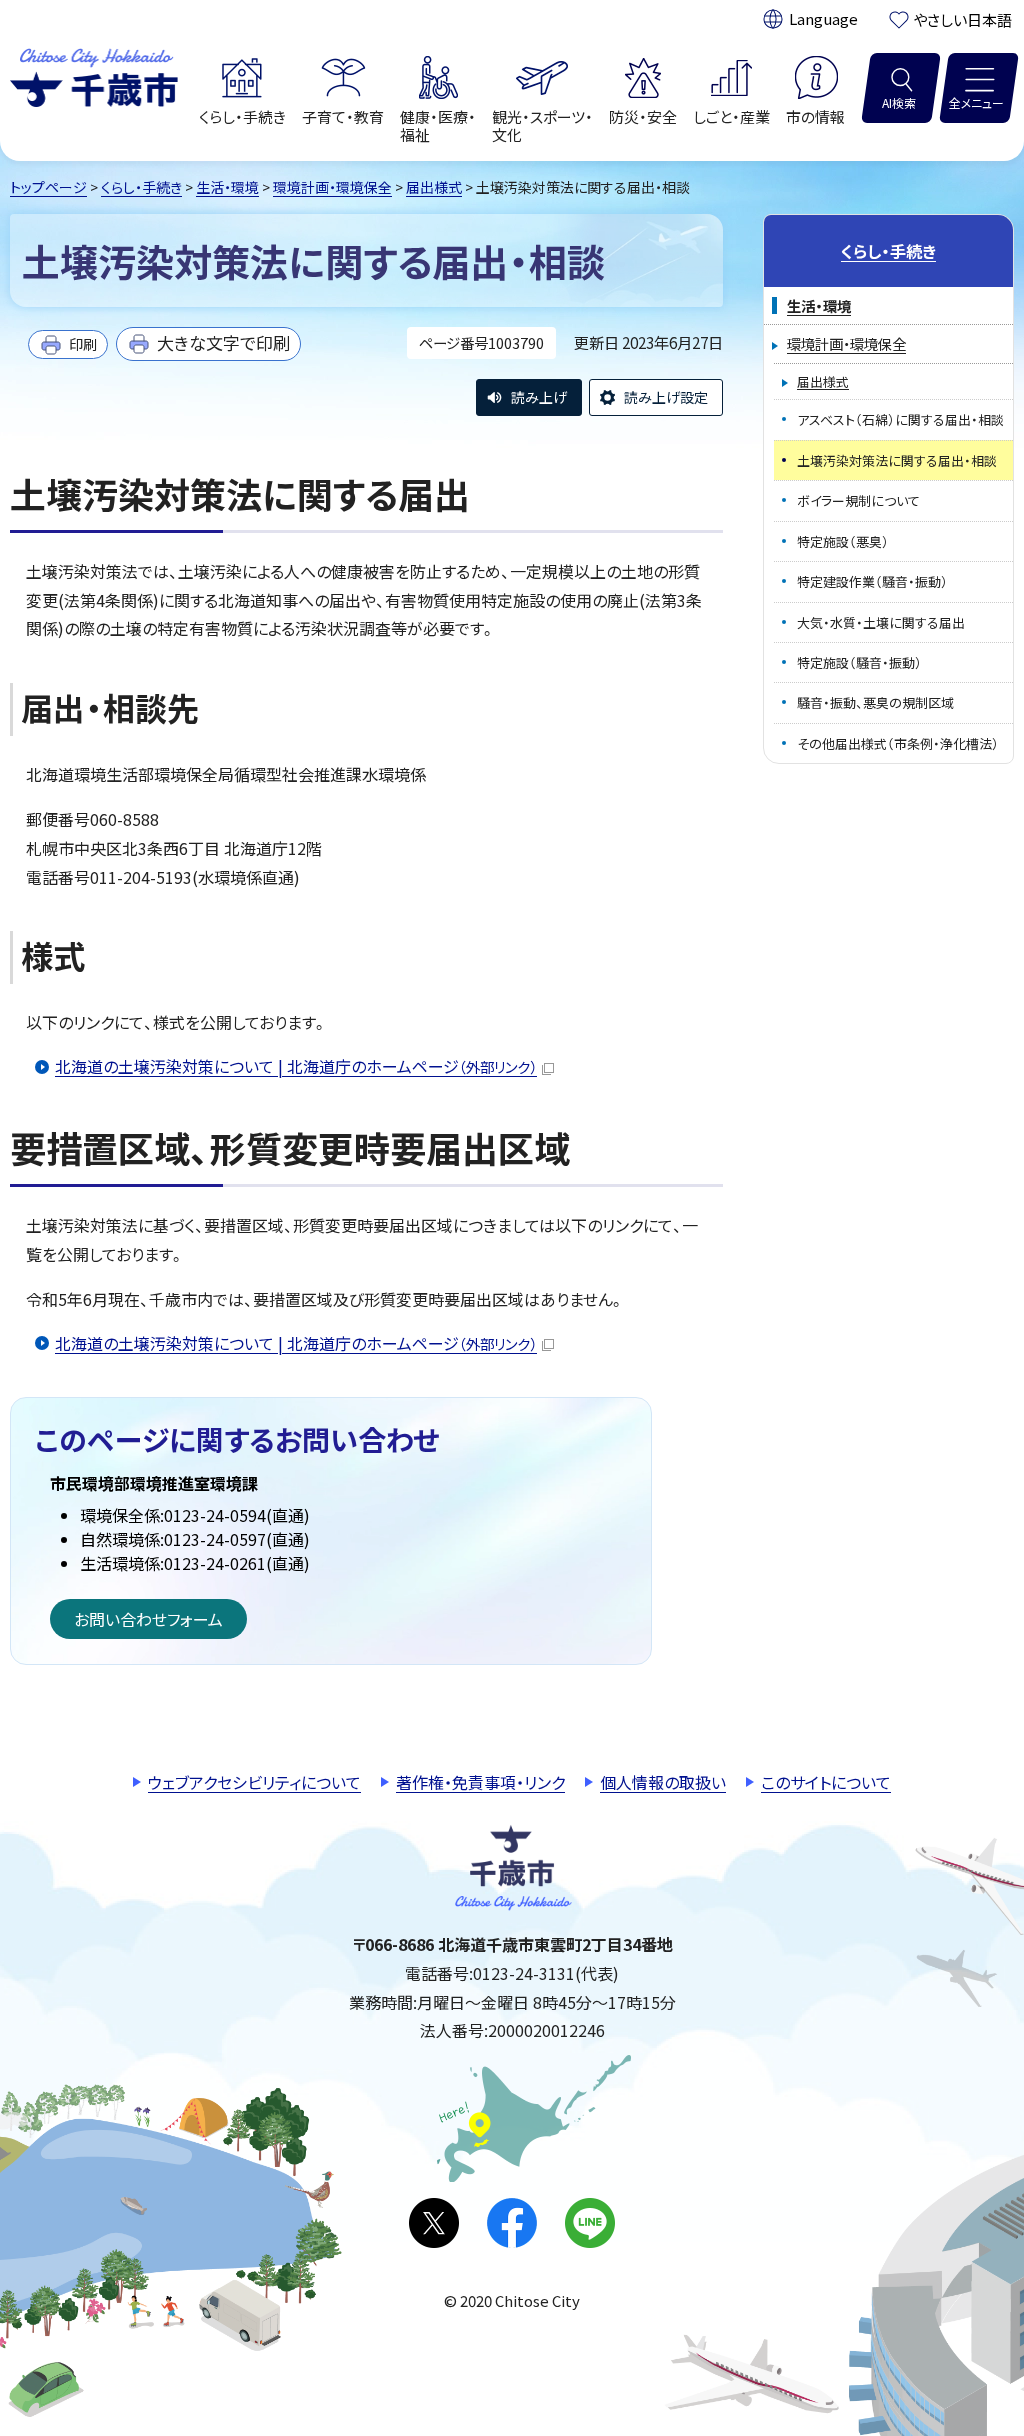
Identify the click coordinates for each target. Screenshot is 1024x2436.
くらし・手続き (141, 187)
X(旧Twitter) (434, 2223)
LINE (590, 2223)
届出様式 (434, 187)
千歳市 (94, 75)
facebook (512, 2223)
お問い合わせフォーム (148, 1619)
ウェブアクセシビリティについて (254, 1782)
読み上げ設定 (666, 397)
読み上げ (539, 397)
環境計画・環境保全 (332, 187)
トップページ (48, 187)
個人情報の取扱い (663, 1782)
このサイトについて (826, 1782)
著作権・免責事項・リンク (480, 1782)
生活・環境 (227, 187)
